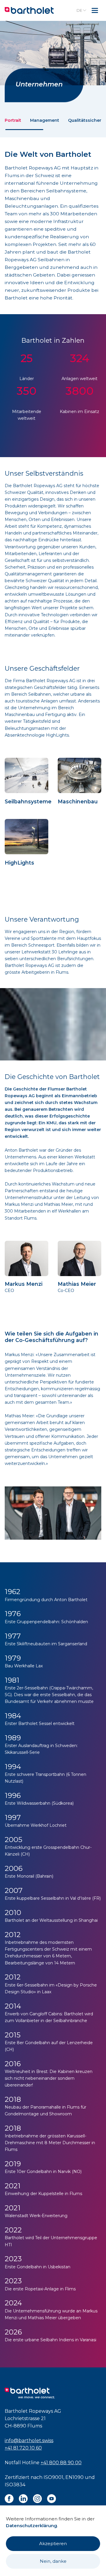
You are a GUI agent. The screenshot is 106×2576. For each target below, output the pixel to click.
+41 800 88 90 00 (61, 2463)
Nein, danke (53, 2561)
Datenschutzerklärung (32, 2526)
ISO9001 (53, 2477)
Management (45, 120)
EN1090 (74, 2477)
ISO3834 (15, 2485)
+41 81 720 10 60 (23, 2448)
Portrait (13, 120)
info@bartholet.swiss (29, 2441)
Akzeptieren (53, 2543)
